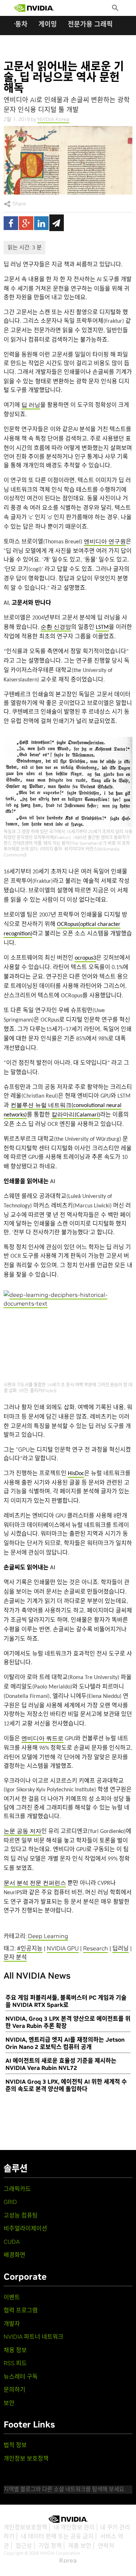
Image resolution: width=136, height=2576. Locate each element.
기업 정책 (50, 2546)
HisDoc (76, 1474)
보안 (9, 2403)
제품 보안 (80, 2546)
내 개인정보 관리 (74, 2527)
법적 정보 (15, 2445)
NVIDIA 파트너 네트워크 (34, 2337)
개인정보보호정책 (25, 2527)
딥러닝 (121, 1948)
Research (96, 1948)
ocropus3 (85, 958)
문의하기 (15, 2389)
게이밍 (48, 24)
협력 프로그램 (21, 2310)
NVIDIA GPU (63, 1948)
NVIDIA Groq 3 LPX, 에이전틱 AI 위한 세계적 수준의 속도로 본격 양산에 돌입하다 (66, 2085)
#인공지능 (30, 1948)
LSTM (102, 627)
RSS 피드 (15, 2363)
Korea (68, 2560)
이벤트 (12, 2297)
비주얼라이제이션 (25, 2228)
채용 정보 (15, 2350)
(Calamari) (76, 1115)
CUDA (12, 2242)
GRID (10, 2202)
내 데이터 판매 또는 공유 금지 (57, 2536)
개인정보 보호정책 (26, 2458)
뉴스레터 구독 (21, 2376)
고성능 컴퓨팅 (21, 2215)
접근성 (24, 2546)
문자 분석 (15, 1957)
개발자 (12, 2324)
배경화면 (15, 2255)
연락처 (106, 2546)
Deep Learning (48, 1936)
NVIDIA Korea (53, 119)
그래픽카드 (17, 2189)
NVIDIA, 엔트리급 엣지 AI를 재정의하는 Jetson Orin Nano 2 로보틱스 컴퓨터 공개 (65, 2043)
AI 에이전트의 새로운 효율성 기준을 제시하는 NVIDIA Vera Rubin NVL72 (61, 2064)
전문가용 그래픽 (90, 24)
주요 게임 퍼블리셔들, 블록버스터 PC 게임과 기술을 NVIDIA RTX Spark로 (66, 2001)
